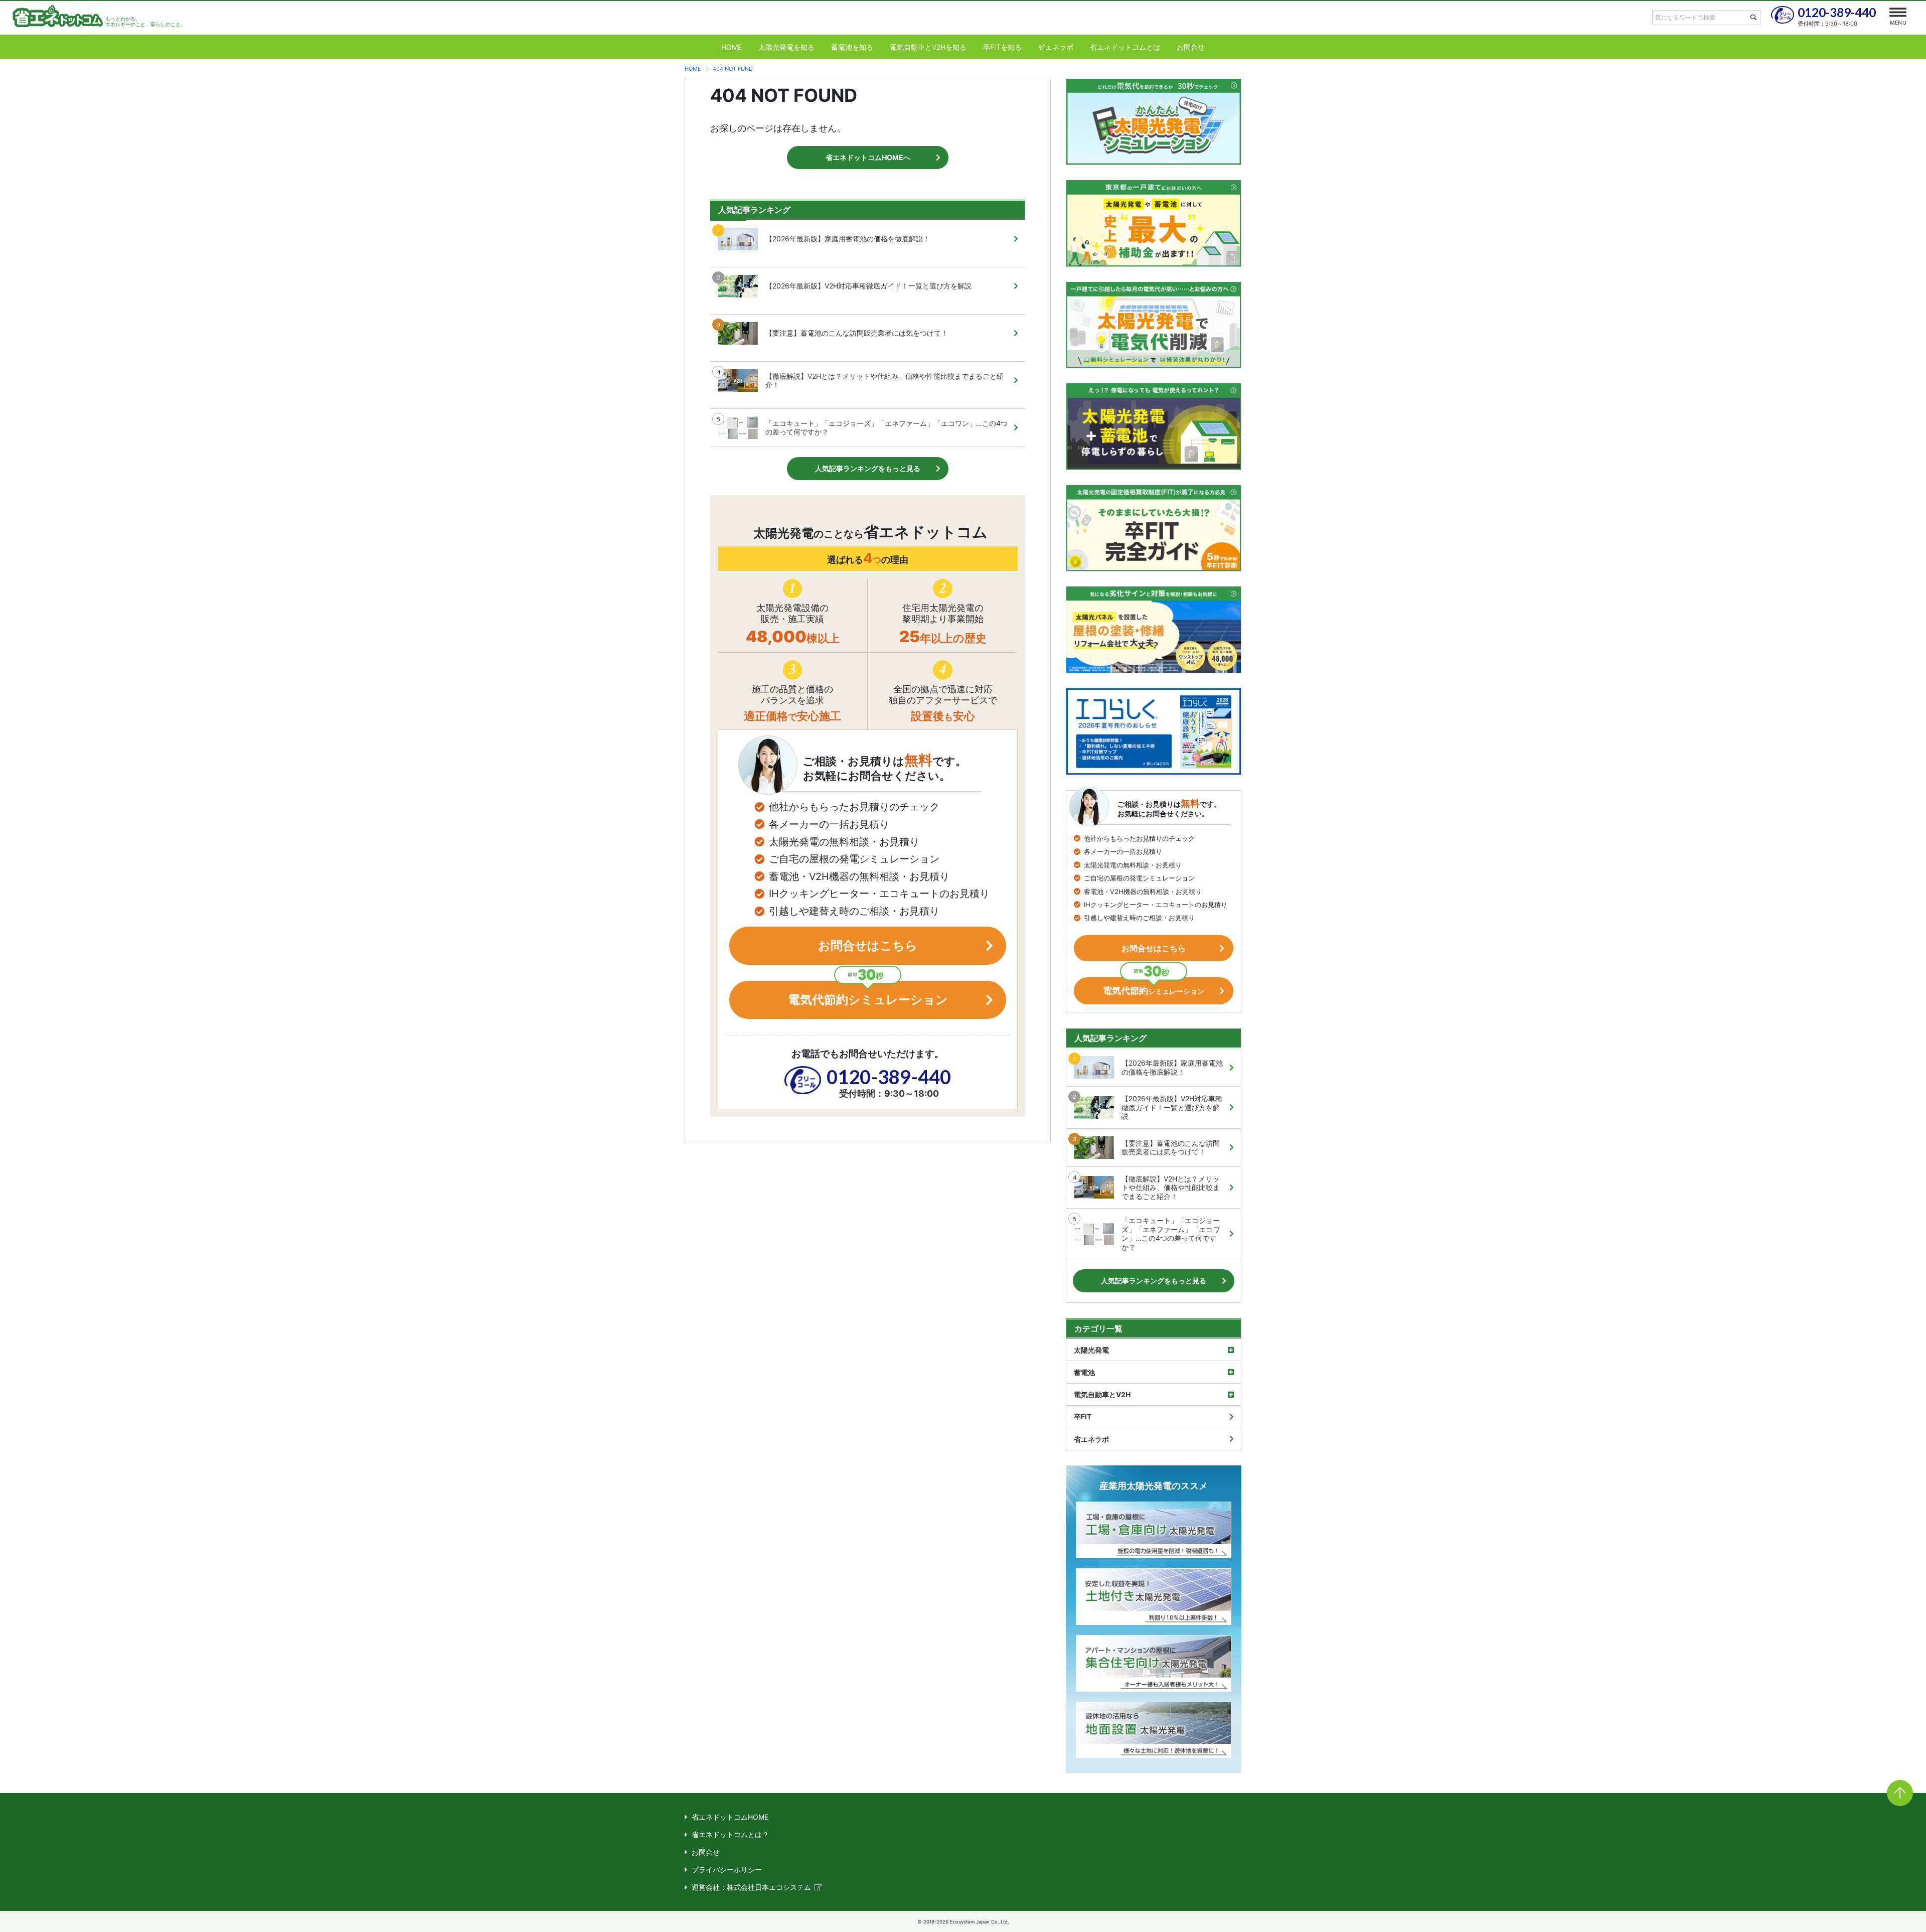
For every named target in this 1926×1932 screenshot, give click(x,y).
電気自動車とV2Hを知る (928, 47)
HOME (732, 47)
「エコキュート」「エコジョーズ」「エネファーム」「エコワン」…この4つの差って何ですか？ (887, 428)
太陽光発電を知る (786, 47)
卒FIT (1083, 1417)
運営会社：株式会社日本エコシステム (751, 1887)
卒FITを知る (1002, 47)
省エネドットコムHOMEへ (868, 157)
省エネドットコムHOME (730, 1817)
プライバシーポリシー (727, 1870)
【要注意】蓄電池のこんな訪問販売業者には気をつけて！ (857, 333)
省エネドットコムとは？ (730, 1834)
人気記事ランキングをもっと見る (868, 468)
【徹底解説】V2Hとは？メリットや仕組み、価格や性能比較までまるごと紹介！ (885, 381)
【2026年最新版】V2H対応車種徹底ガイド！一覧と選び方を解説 (868, 286)
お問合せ (1191, 47)
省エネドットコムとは (1125, 47)
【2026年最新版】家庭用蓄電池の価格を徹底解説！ (848, 239)
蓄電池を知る (852, 47)
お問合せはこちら (868, 945)
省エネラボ (1056, 47)
